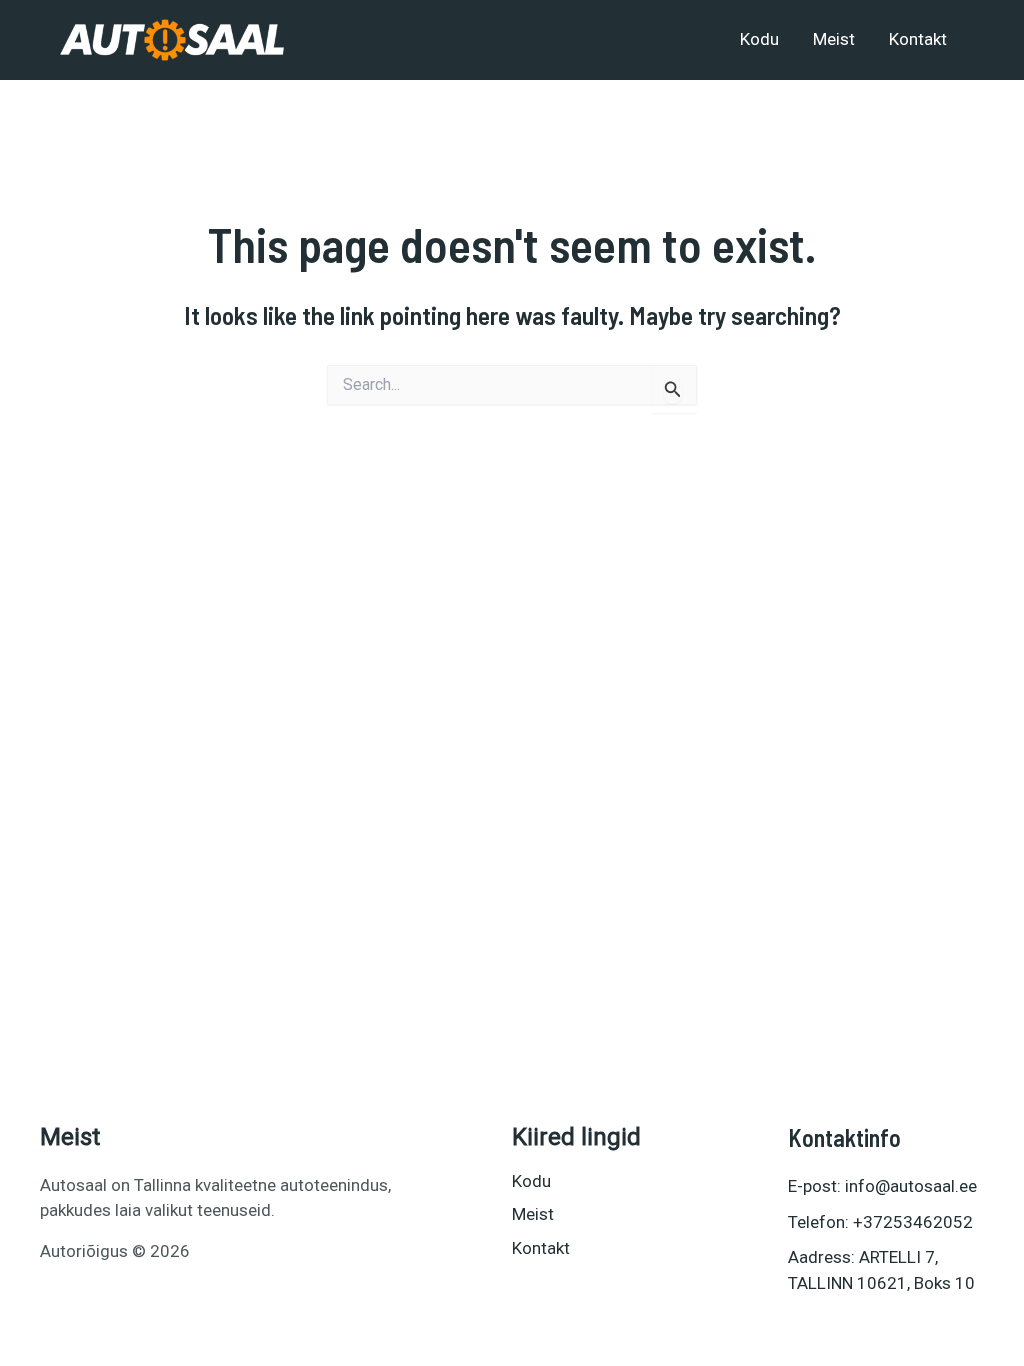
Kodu (759, 39)
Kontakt (918, 39)
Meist (834, 39)
